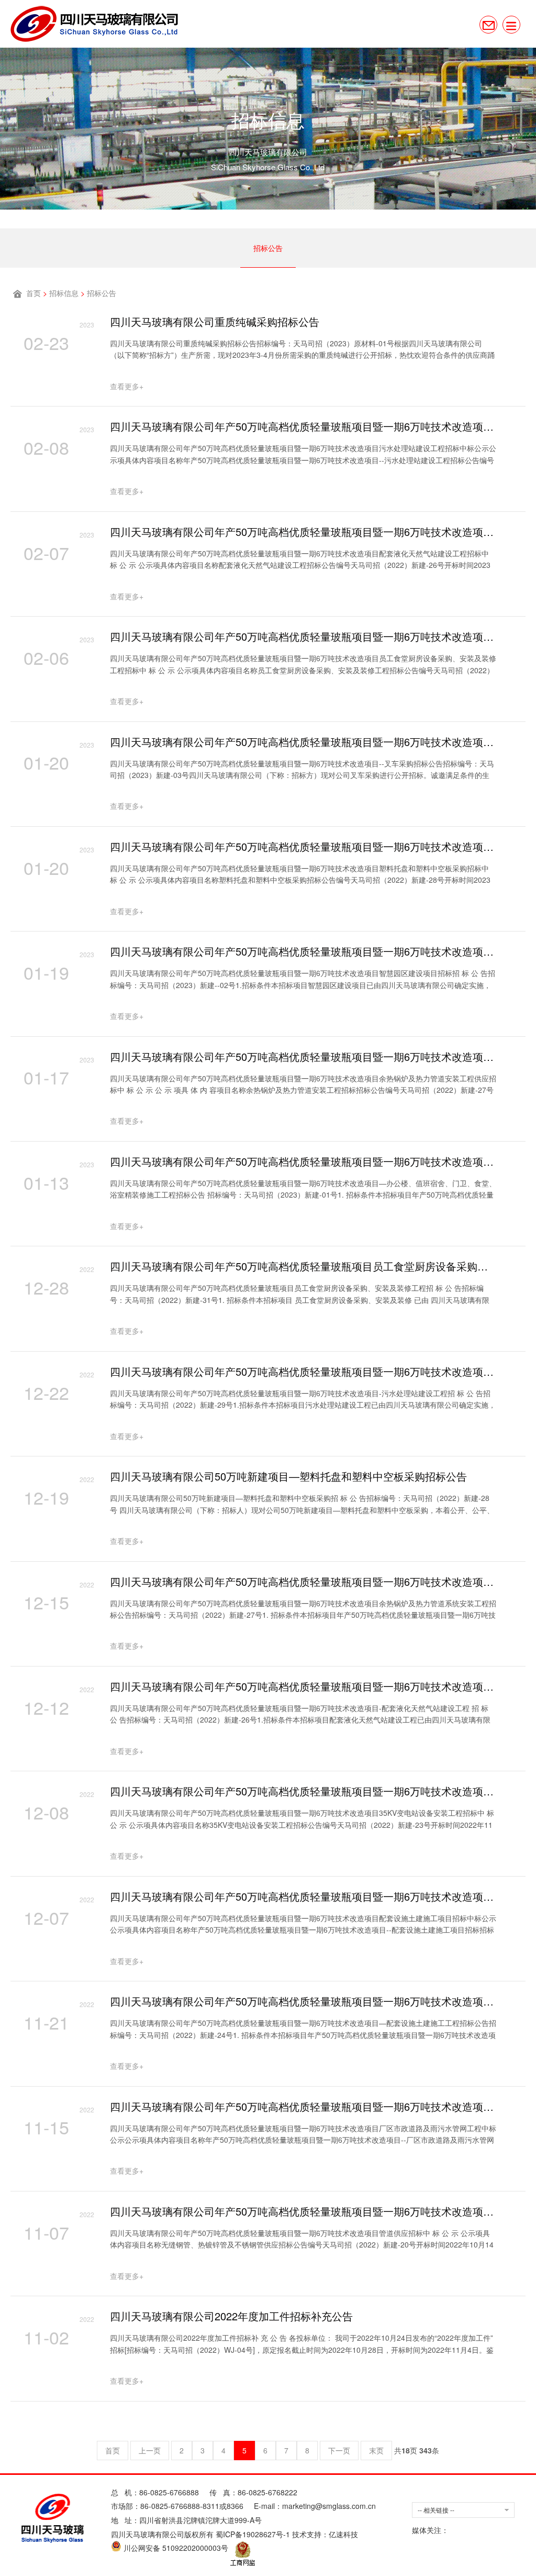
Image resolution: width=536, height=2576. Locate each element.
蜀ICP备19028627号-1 (253, 2534)
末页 (376, 2450)
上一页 (150, 2450)
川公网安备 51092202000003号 (175, 2548)
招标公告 (268, 248)
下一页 (339, 2450)
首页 (33, 293)
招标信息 (64, 293)
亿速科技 (343, 2534)
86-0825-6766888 (169, 2492)
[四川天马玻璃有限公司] (94, 24)
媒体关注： (430, 2530)
